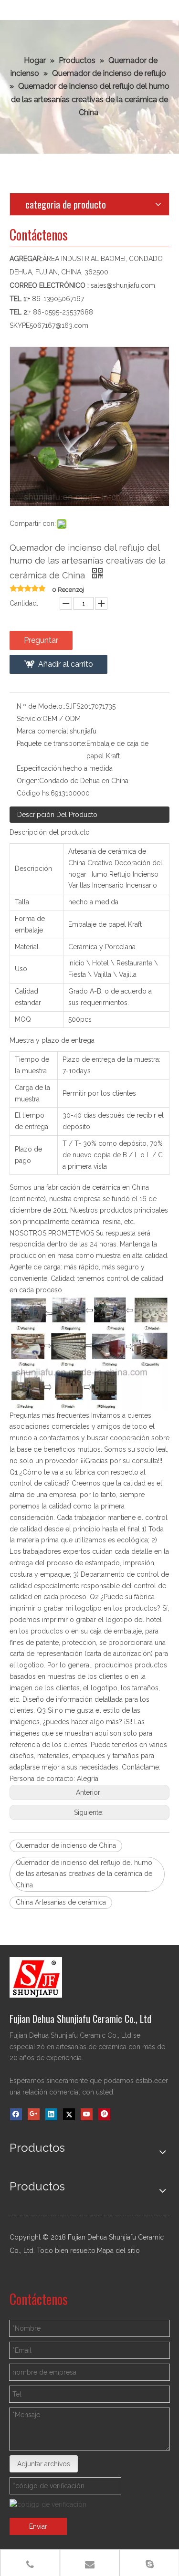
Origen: (28, 781)
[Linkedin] (51, 2114)
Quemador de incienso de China (66, 1845)
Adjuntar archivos (44, 2464)
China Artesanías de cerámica (61, 1902)
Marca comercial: (43, 731)
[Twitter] (69, 2114)
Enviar (38, 2526)
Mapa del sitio (118, 2251)
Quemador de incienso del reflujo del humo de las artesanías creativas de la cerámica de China (84, 1874)
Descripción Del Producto (57, 815)
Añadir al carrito (66, 664)
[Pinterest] (104, 2114)
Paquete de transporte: (52, 743)
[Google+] (34, 2114)
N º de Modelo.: (41, 706)
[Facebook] (16, 2114)
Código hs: (34, 793)
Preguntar (41, 640)
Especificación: (40, 768)
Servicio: (30, 719)
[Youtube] (87, 2114)
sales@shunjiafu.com (123, 285)
